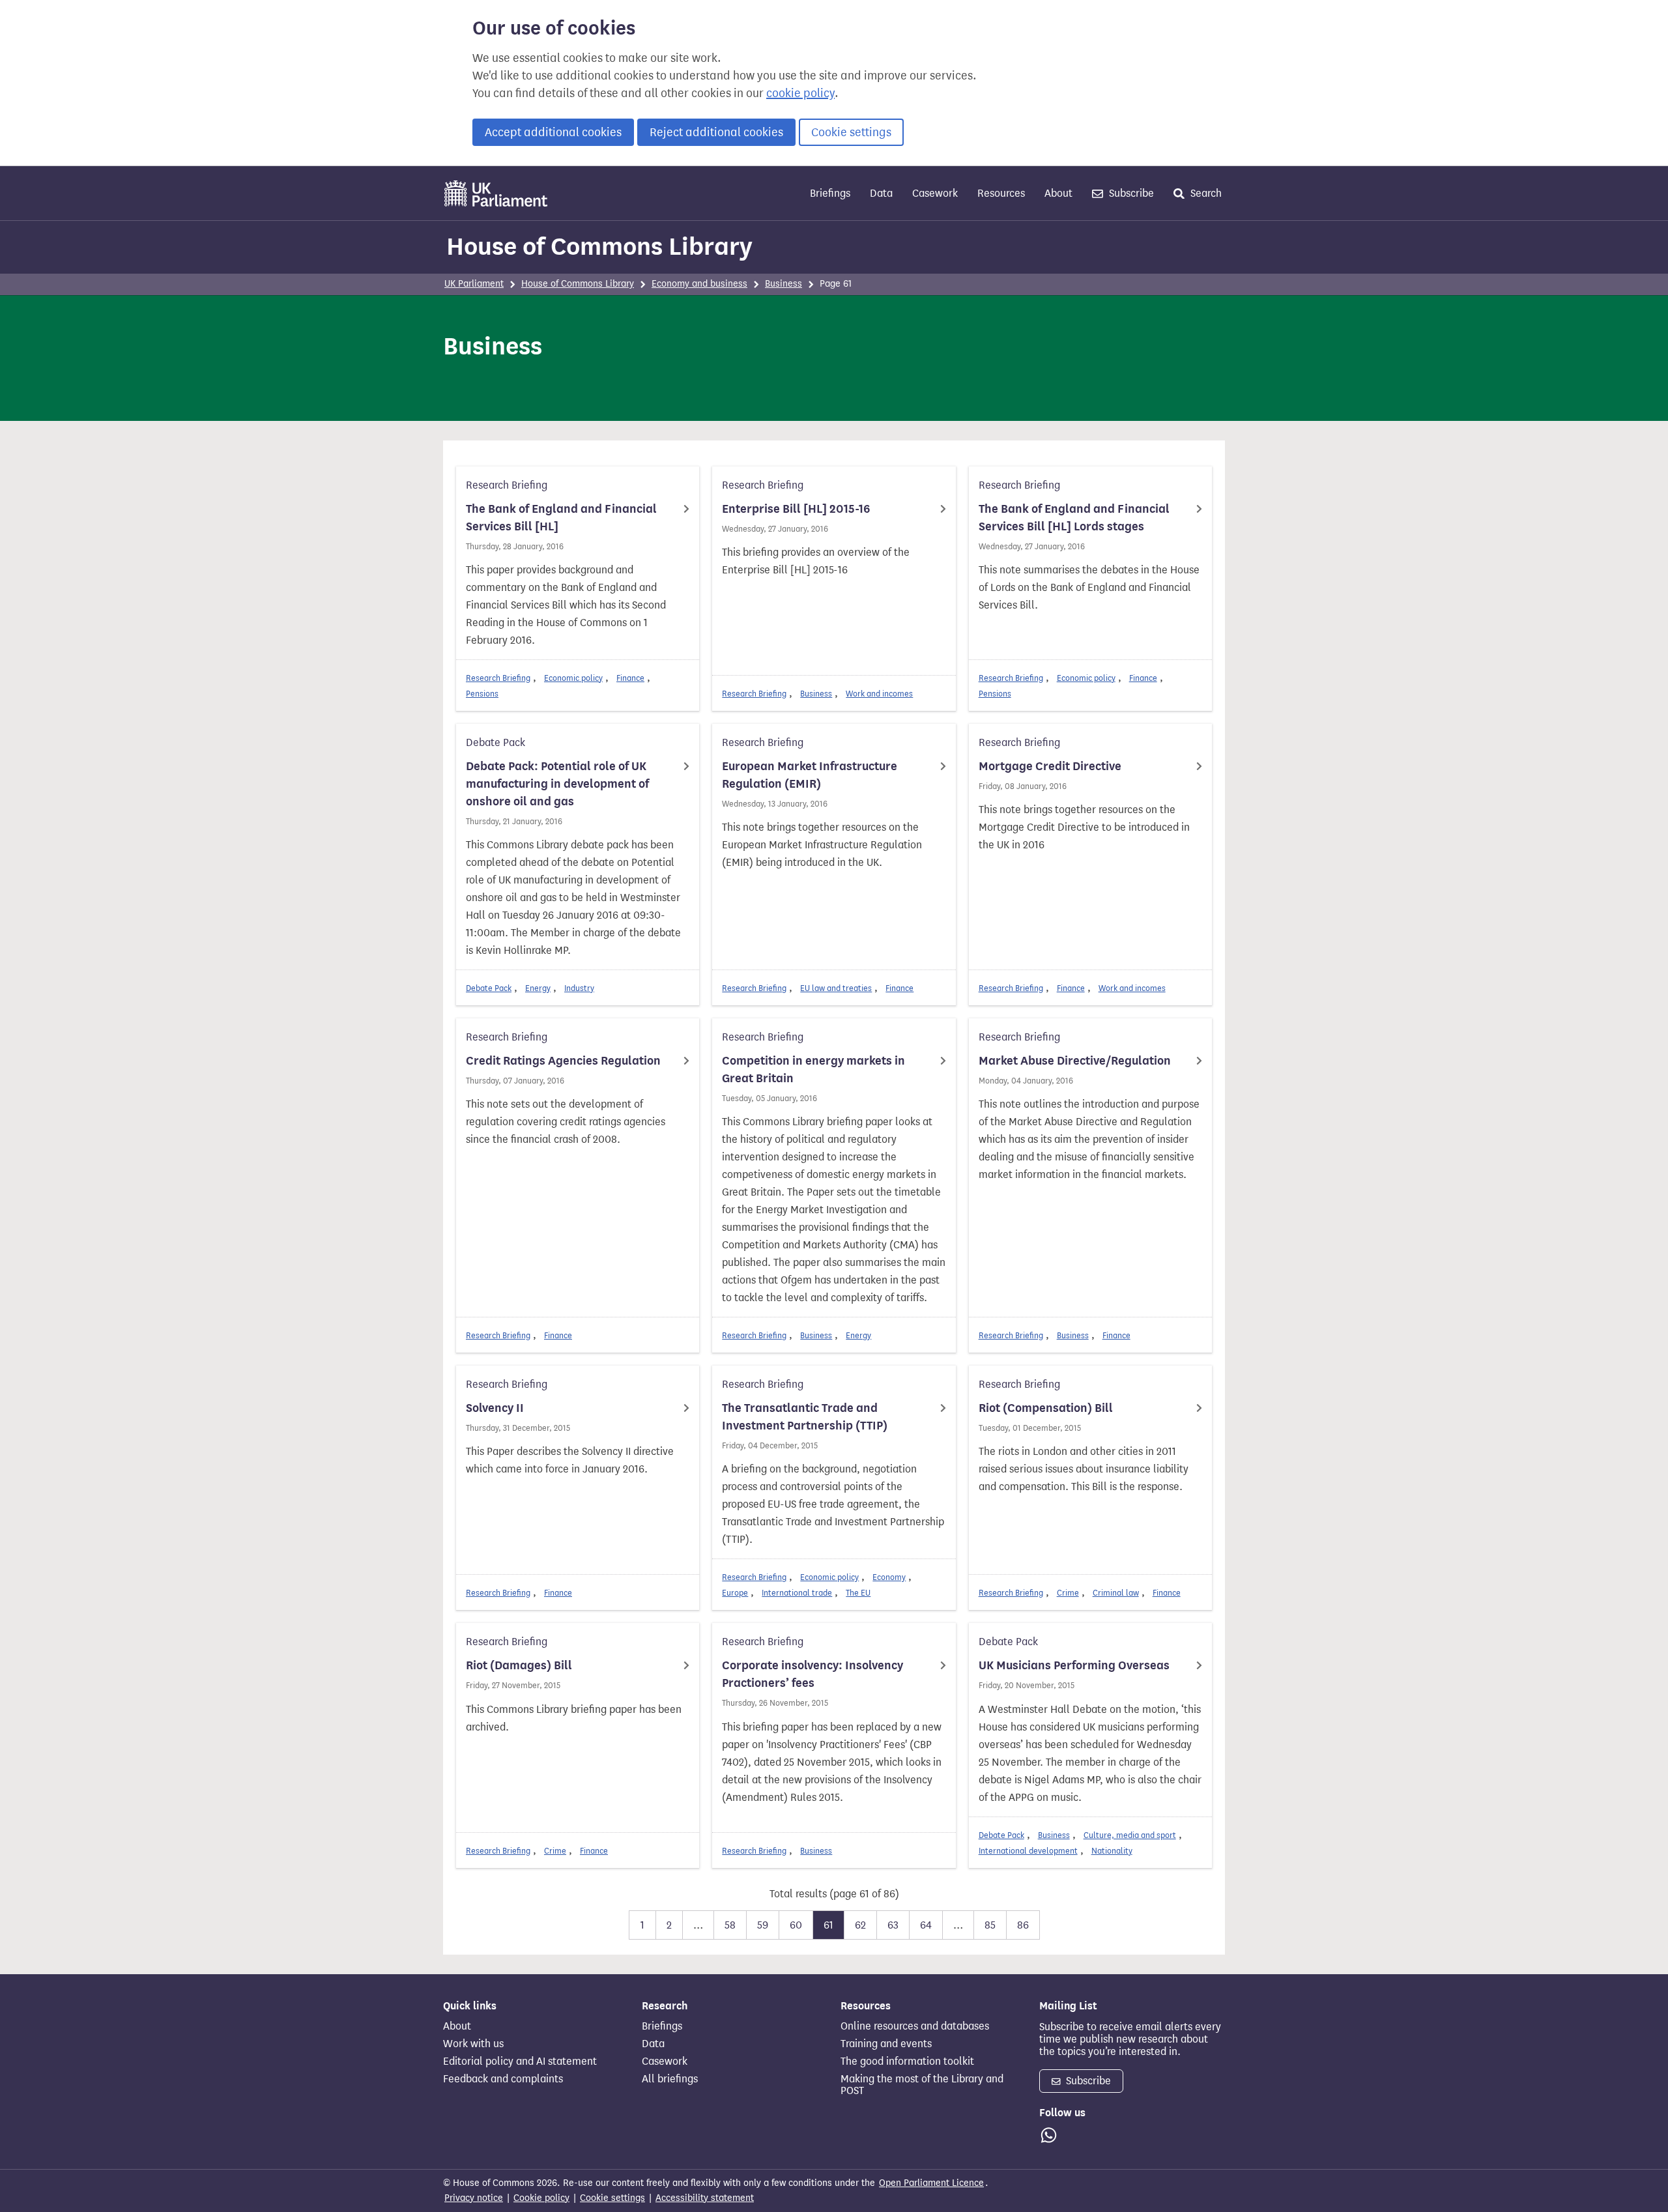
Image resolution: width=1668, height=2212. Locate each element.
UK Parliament (474, 284)
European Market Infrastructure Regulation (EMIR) (810, 775)
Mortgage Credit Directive (1050, 766)
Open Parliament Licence (931, 2183)
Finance (630, 678)
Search (1205, 193)
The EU (858, 1593)
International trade (797, 1593)
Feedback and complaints (503, 2079)
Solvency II (495, 1408)
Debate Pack (489, 988)
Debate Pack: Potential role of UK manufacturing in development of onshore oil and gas (557, 784)
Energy (538, 988)
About (1058, 193)
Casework (935, 193)
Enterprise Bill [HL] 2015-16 (796, 509)
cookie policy (800, 93)
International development (1028, 1851)
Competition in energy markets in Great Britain (813, 1070)
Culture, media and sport (1130, 1835)
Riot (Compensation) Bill (1046, 1408)
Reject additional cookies (716, 132)
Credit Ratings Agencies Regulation (563, 1061)
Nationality (1112, 1851)
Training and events (886, 2044)
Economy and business (699, 284)
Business (784, 284)
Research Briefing (498, 678)
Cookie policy (541, 2198)
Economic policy (573, 678)
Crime (1068, 1593)
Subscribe (1130, 193)
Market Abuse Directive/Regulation (1075, 1061)
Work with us (473, 2044)
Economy (889, 1577)
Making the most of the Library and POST (922, 2085)
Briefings (830, 193)
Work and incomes (879, 694)
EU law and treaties (836, 988)
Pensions (482, 694)
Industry (579, 988)
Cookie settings (851, 132)
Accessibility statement (705, 2198)
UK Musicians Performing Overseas (1074, 1665)
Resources (1001, 193)
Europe (735, 1593)
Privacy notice (474, 2198)
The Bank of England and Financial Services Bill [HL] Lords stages (1074, 518)
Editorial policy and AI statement (520, 2061)
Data (881, 193)
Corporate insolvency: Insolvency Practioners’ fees (812, 1674)
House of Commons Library (599, 246)
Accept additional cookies (553, 132)
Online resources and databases (915, 2026)
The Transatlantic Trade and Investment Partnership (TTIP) (805, 1417)
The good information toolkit (907, 2061)
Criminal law (1116, 1593)
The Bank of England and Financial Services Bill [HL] (561, 518)
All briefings (670, 2079)
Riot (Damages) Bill (519, 1665)
